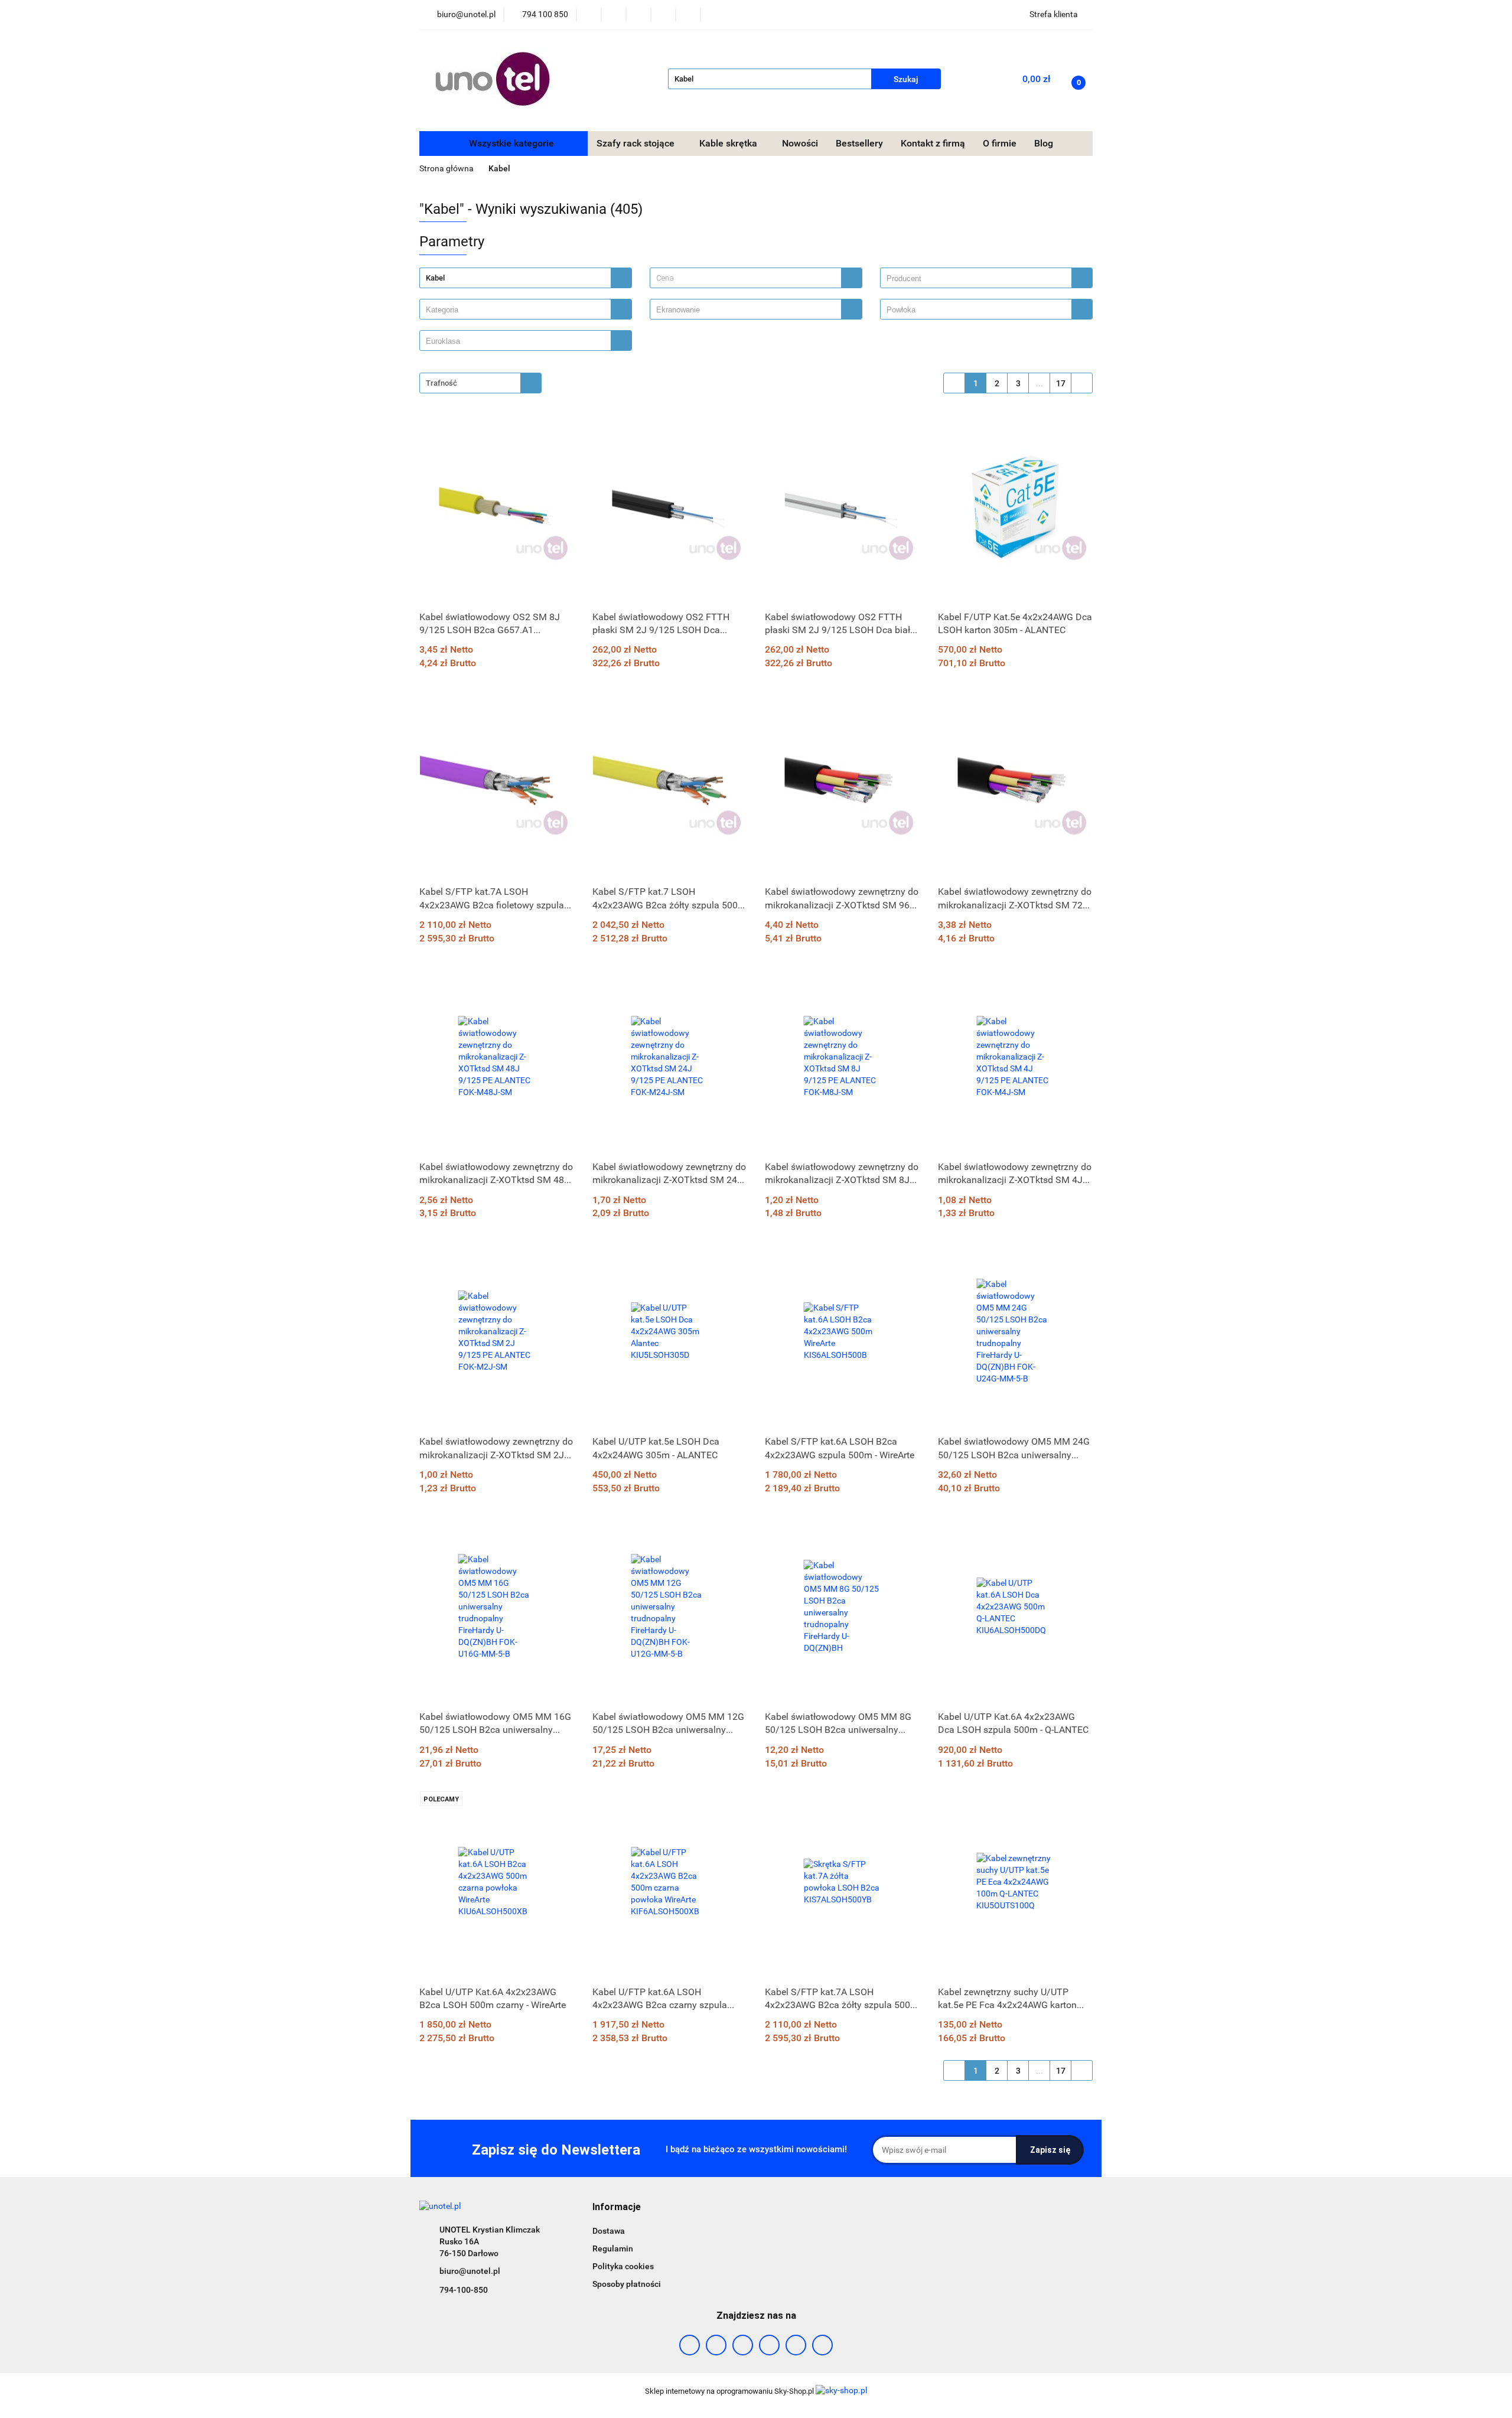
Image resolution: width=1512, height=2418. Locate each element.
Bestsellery (859, 143)
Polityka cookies (623, 2266)
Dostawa (609, 2231)
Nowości (800, 143)
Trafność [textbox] (441, 383)
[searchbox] (979, 279)
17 (1061, 383)
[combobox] (756, 278)
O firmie (1000, 143)
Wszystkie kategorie (510, 143)
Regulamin (613, 2248)
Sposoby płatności (627, 2284)
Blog (1044, 143)
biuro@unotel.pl (470, 2271)
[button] (617, 2207)
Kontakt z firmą (933, 143)
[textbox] (746, 278)
